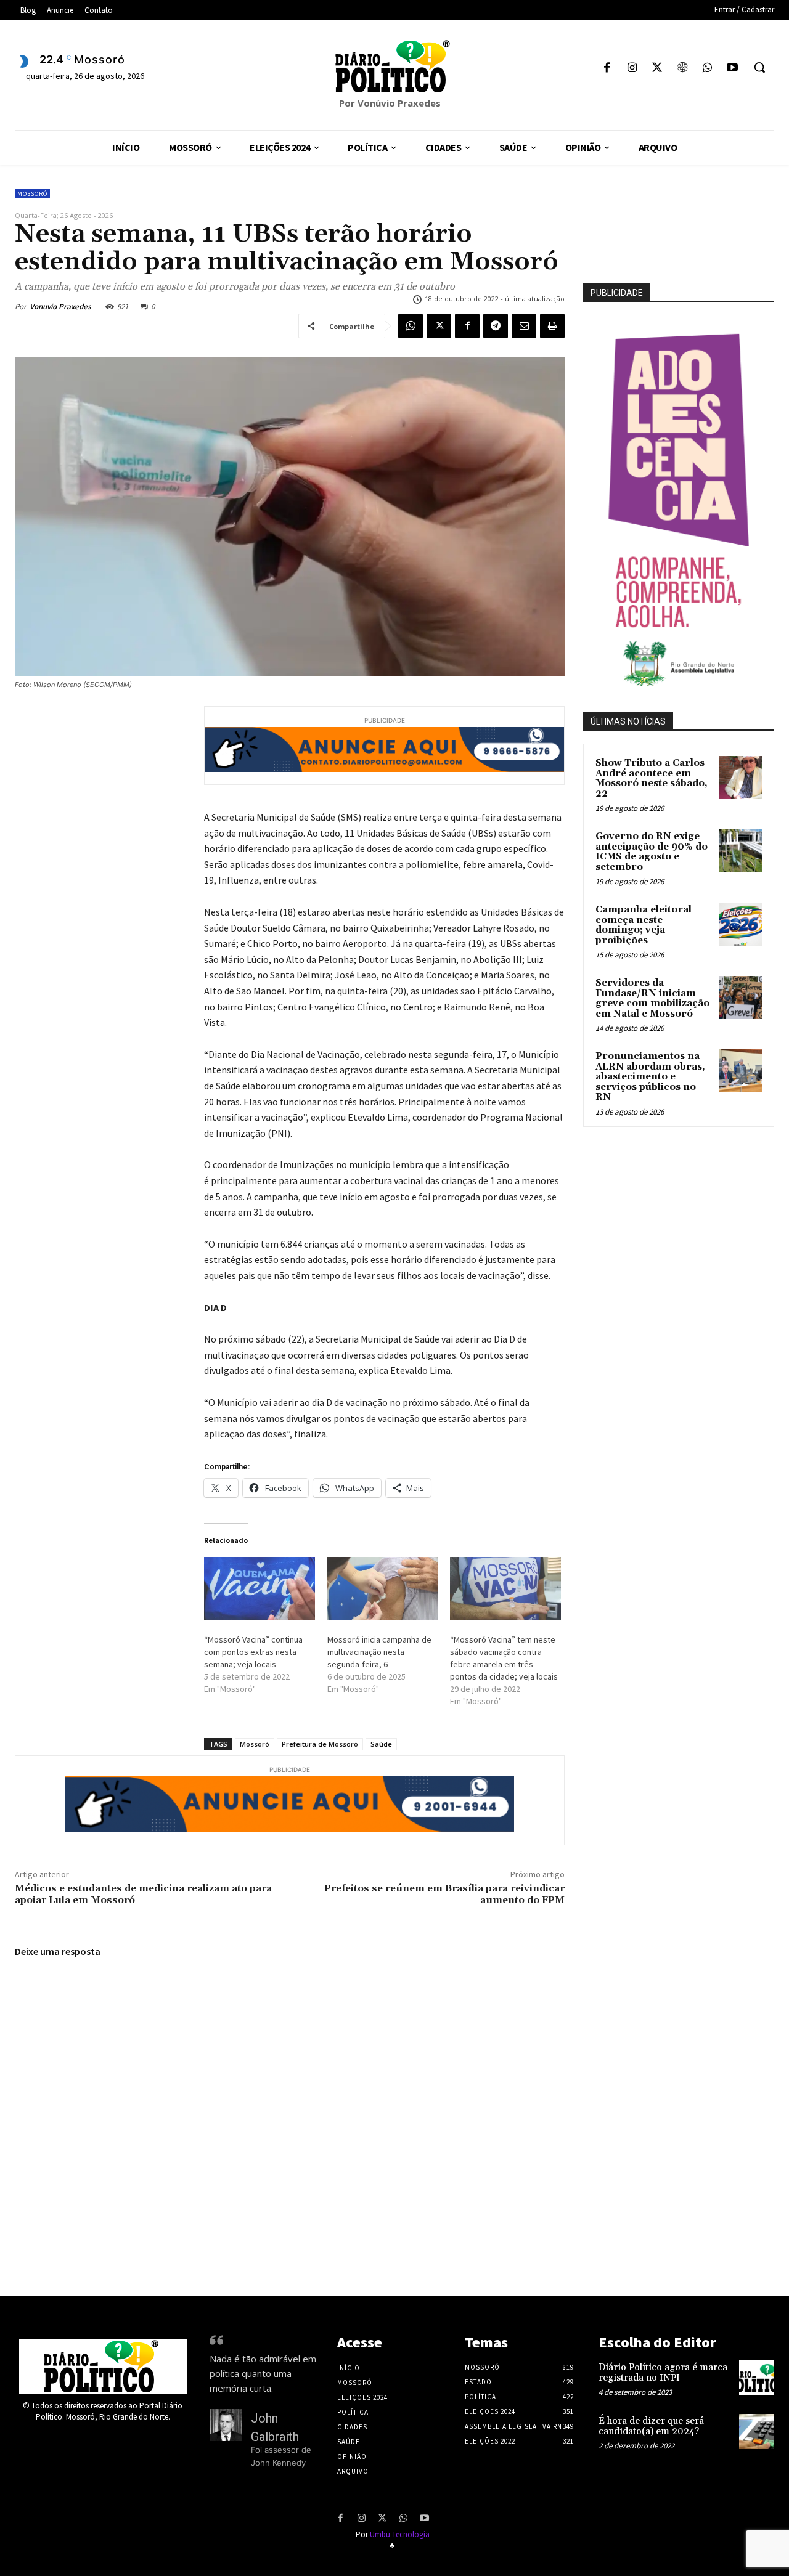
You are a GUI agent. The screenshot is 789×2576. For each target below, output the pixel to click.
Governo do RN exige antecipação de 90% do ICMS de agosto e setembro (652, 852)
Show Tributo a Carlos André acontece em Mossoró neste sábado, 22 (652, 778)
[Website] (682, 69)
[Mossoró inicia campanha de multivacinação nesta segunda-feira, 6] (383, 1589)
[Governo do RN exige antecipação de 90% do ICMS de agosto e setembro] (740, 851)
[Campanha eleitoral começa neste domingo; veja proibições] (740, 924)
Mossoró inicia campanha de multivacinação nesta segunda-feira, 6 (379, 1652)
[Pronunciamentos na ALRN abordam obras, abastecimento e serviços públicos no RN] (740, 1071)
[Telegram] (496, 326)
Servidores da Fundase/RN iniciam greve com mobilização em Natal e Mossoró (652, 998)
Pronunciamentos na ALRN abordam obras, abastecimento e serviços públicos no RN (650, 1077)
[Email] (524, 326)
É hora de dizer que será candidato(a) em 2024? (651, 2426)
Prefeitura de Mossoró (320, 1744)
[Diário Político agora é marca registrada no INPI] (757, 2378)
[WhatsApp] (707, 69)
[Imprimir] (552, 326)
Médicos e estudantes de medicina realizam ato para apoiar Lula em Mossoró (143, 1894)
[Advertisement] (686, 1222)
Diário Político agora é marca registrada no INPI (663, 2373)
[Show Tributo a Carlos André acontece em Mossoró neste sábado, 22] (740, 778)
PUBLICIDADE (617, 293)
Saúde (381, 1744)
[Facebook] (607, 69)
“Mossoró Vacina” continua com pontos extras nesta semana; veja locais (253, 1652)
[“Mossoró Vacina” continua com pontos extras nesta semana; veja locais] (260, 1589)
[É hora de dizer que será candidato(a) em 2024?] (757, 2432)
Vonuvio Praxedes (60, 307)
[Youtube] (732, 69)
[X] (657, 69)
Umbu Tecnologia (400, 2534)
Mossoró (32, 194)
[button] (759, 67)
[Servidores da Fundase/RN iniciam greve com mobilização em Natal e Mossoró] (740, 997)
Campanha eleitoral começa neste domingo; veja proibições (644, 925)
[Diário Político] (394, 67)
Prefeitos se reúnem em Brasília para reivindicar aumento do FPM (444, 1894)
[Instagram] (632, 69)
